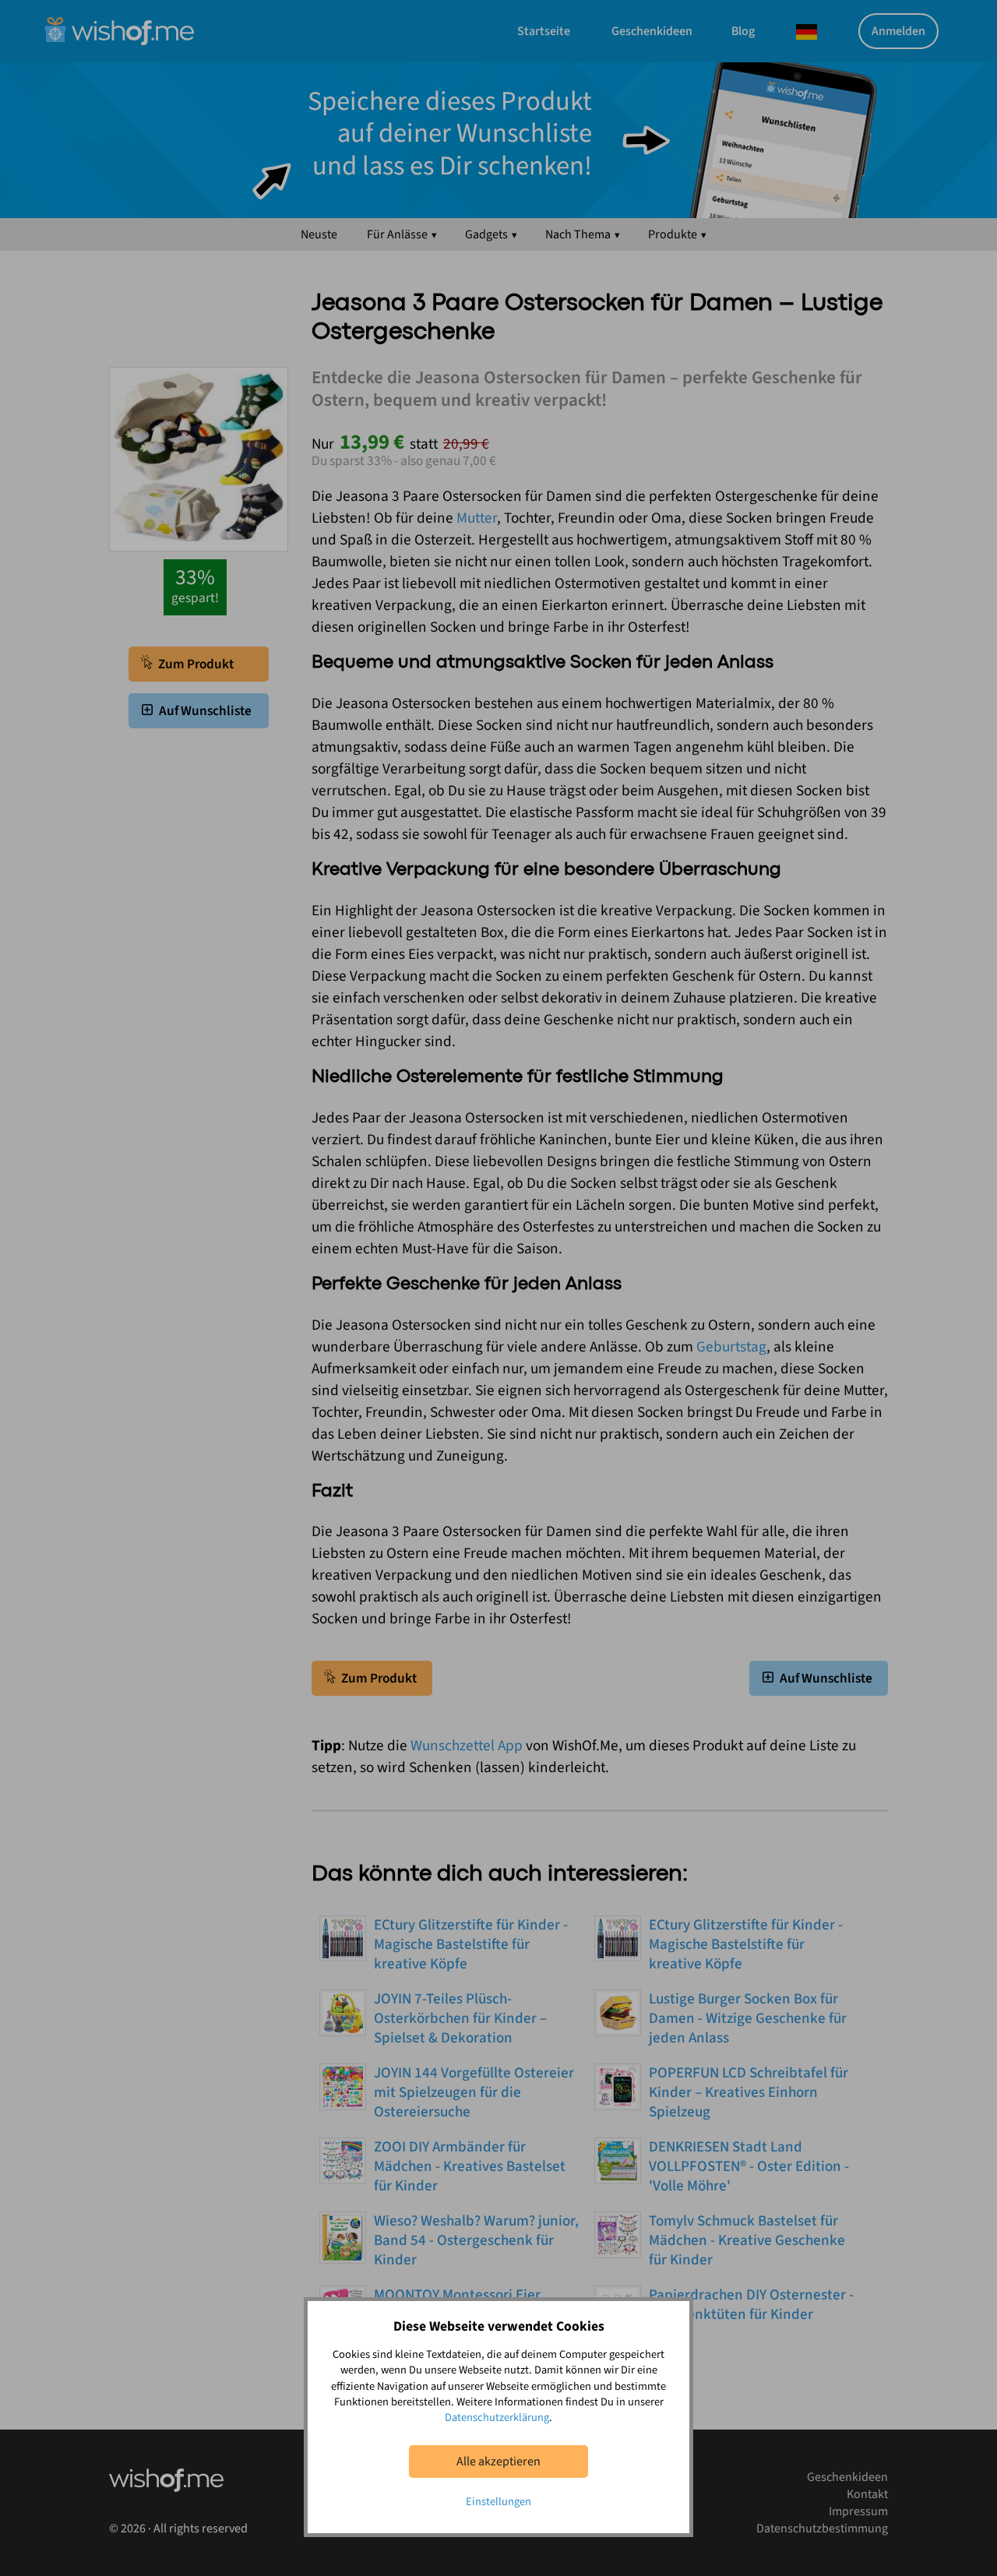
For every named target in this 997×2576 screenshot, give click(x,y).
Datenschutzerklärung (497, 2417)
